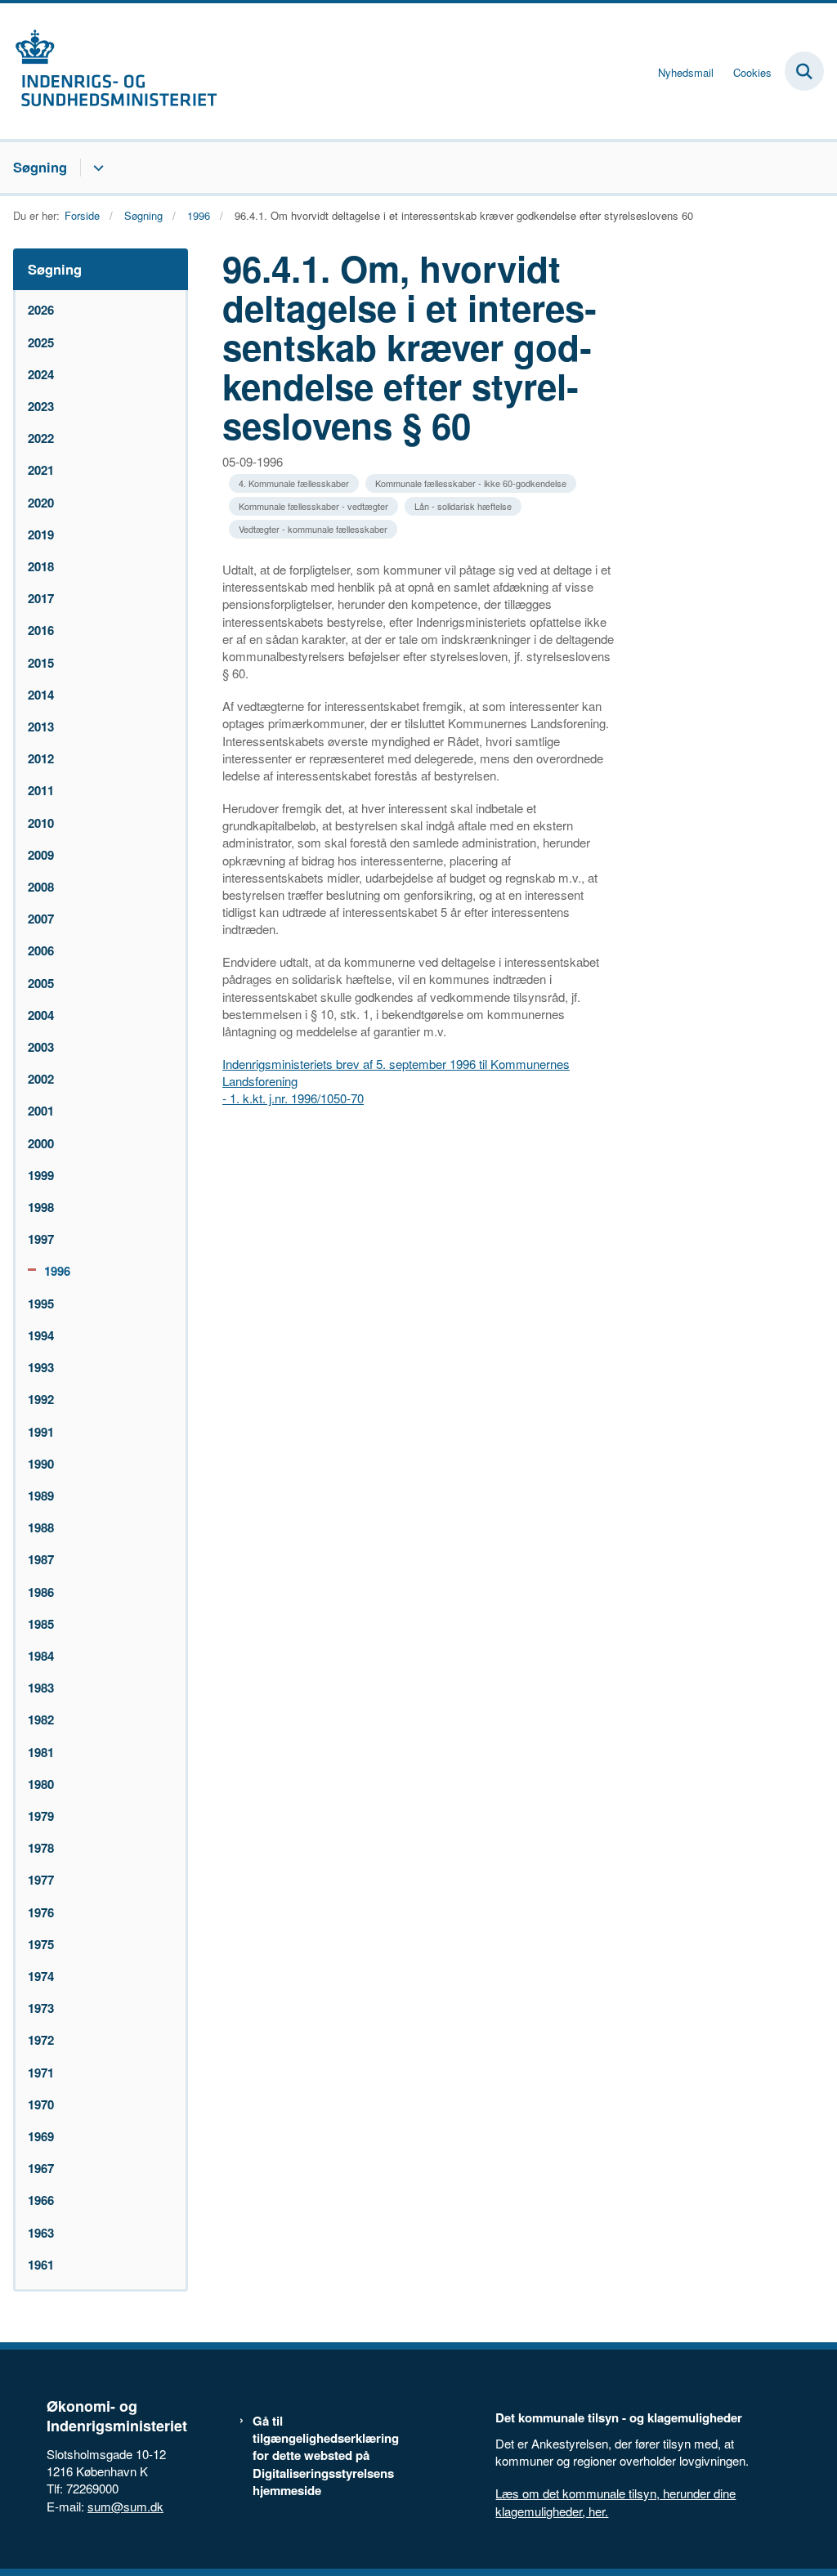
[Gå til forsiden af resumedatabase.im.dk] (109, 71)
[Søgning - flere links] (96, 168)
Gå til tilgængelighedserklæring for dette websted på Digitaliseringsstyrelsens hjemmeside (326, 2456)
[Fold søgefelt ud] (804, 71)
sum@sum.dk (125, 2506)
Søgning (40, 167)
